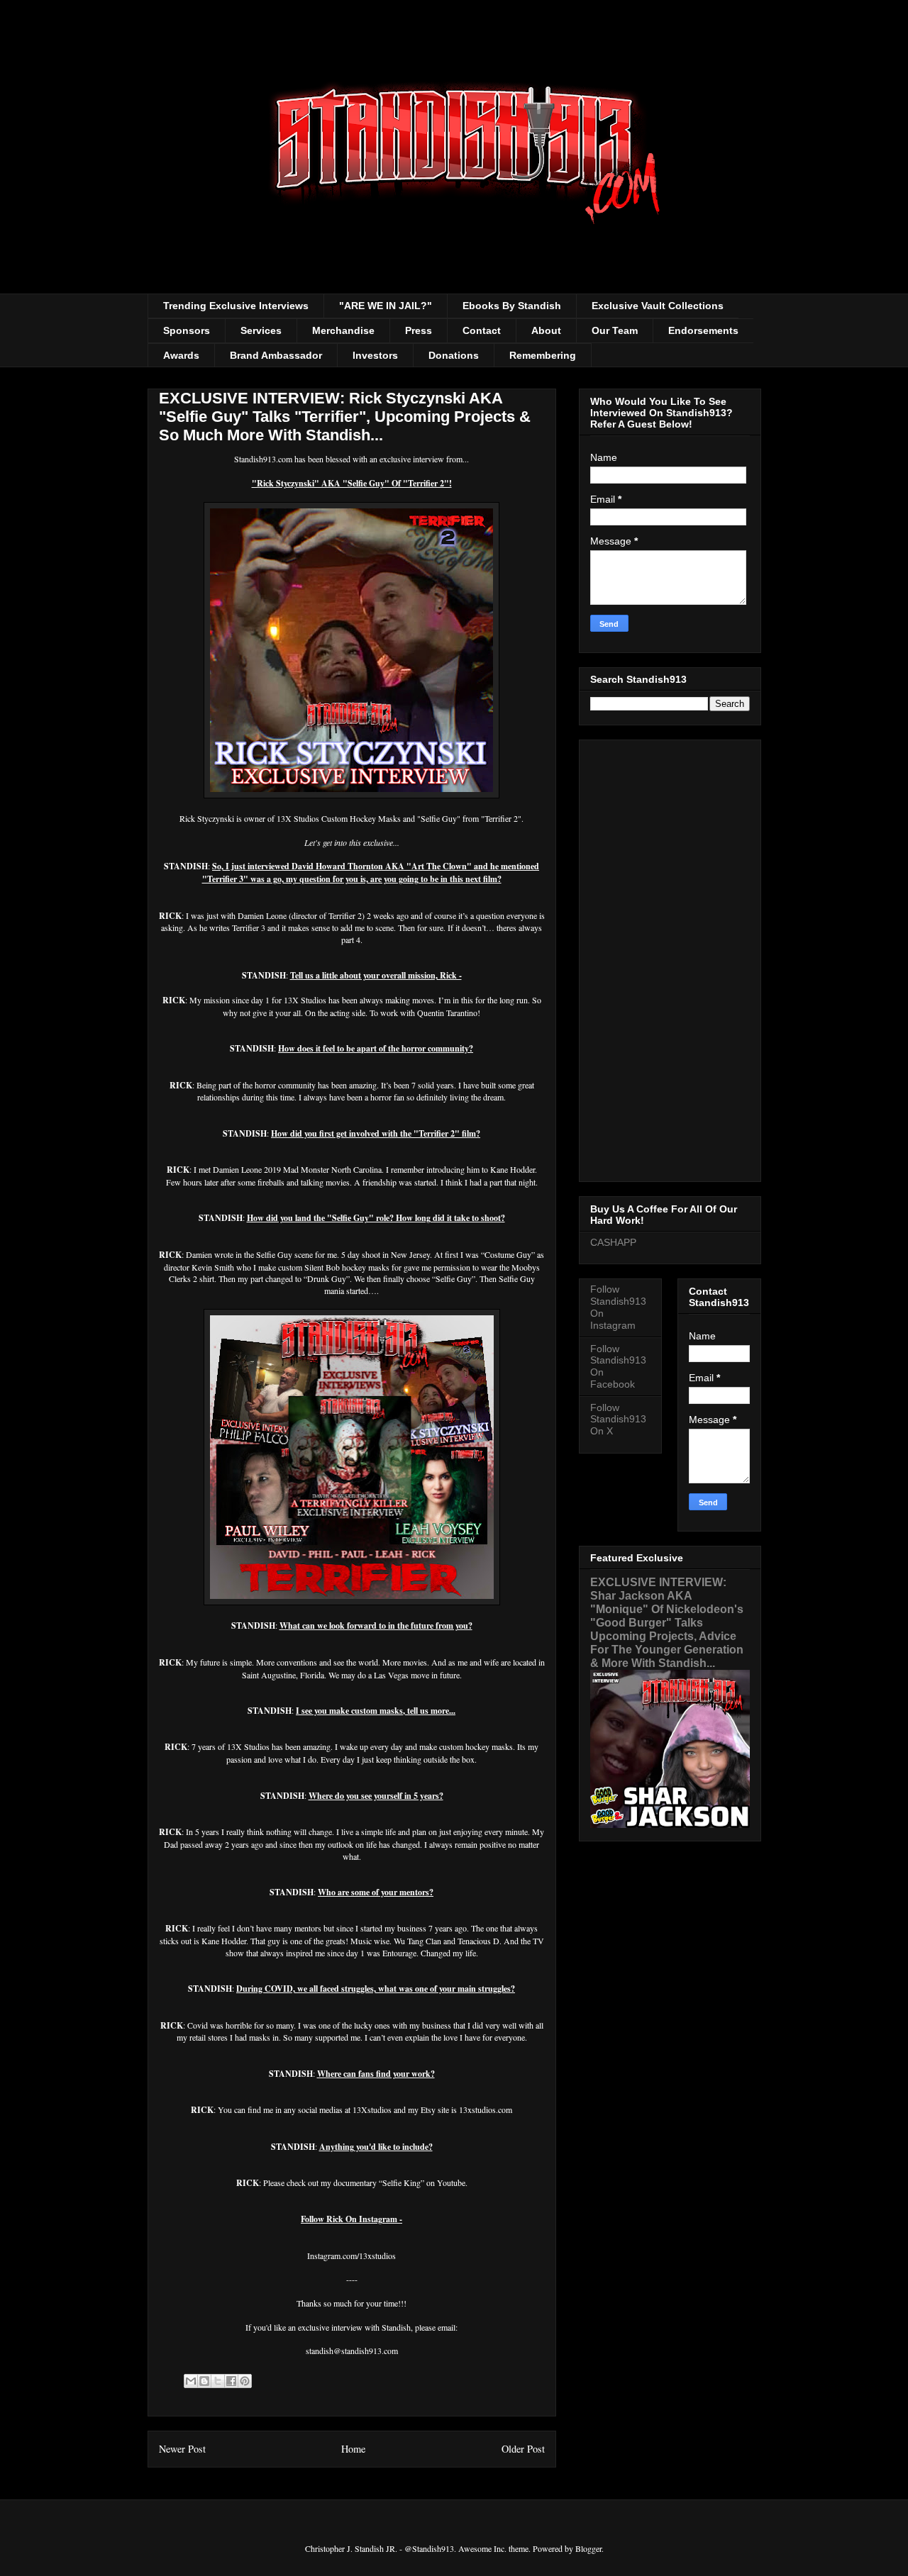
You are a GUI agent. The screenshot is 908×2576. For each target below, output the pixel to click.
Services (261, 330)
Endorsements (703, 330)
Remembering (543, 355)
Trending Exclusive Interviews (236, 306)
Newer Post (182, 2449)
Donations (454, 355)
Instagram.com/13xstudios (351, 2256)
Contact (482, 330)
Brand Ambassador (276, 355)
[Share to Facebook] (231, 2381)
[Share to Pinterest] (245, 2381)
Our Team (615, 330)
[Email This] (191, 2381)
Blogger (588, 2548)
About (546, 330)
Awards (181, 355)
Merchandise (343, 330)
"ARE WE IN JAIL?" (386, 306)
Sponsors (187, 330)
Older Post (523, 2449)
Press (419, 330)
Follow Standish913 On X (618, 1420)
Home (353, 2449)
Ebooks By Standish (512, 306)
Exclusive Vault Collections (658, 306)
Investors (375, 355)
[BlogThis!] (204, 2381)
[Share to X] (218, 2381)
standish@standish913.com (352, 2351)
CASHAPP (613, 1242)
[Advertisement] (670, 958)
